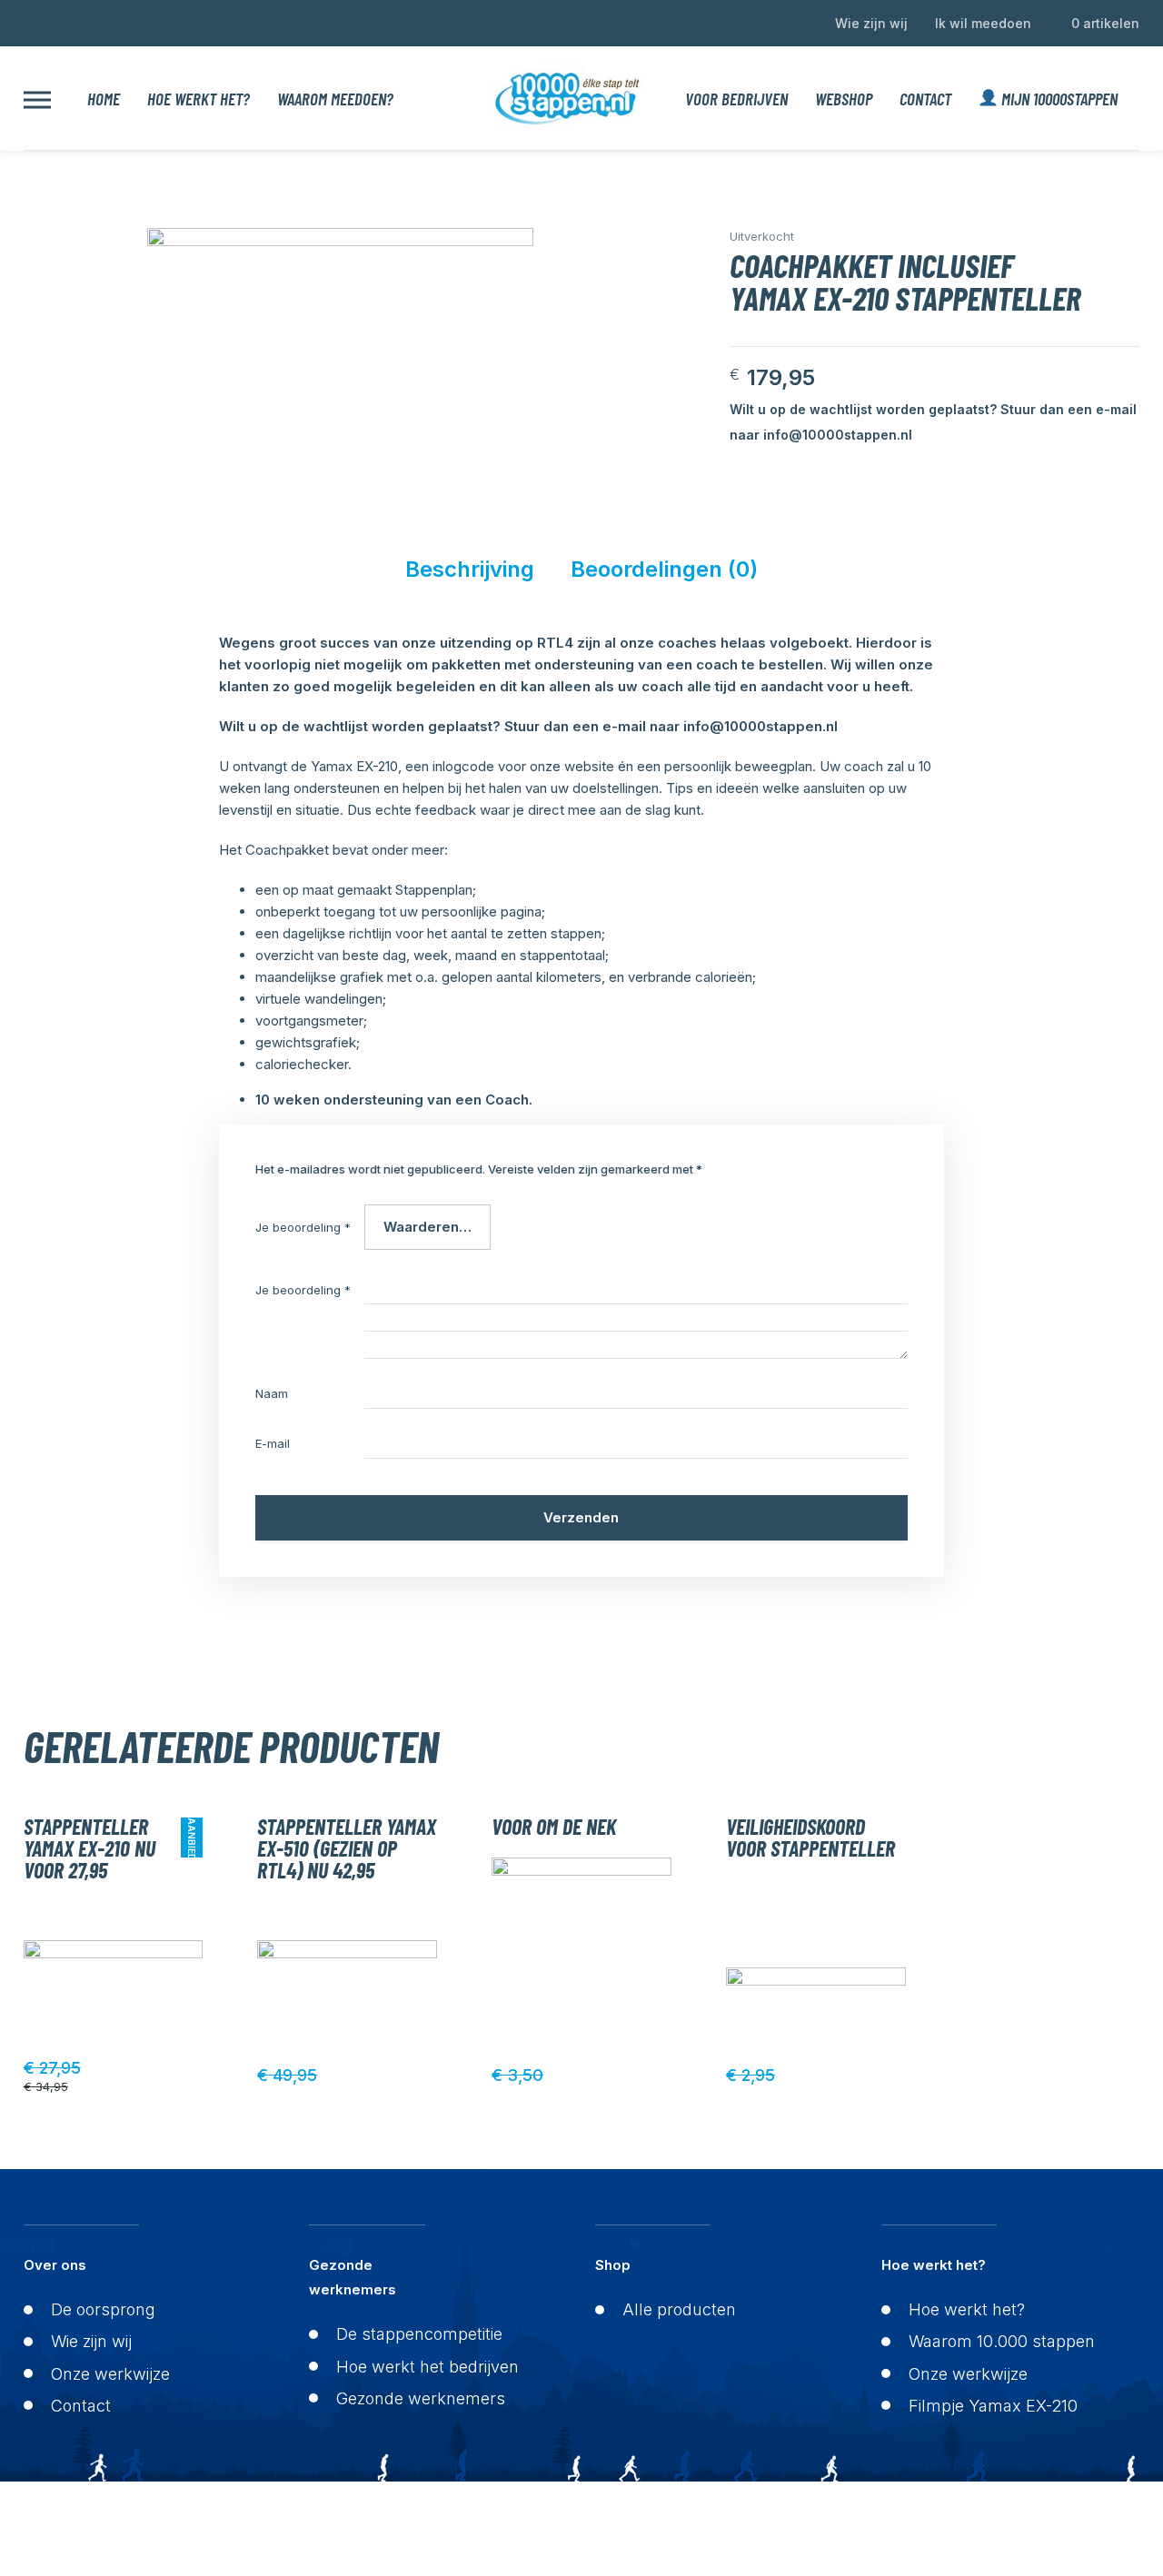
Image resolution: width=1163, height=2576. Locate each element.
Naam (272, 1393)
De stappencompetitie (419, 2334)
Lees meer (193, 2076)
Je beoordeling (303, 1227)
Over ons (55, 2265)
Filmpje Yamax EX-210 (993, 2406)
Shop (613, 2265)
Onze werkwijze (110, 2374)
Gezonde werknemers (353, 2277)
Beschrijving (470, 570)
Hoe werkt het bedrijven (427, 2367)
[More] (37, 99)
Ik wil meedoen (983, 23)
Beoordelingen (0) (664, 570)
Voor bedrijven (736, 99)
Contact (925, 99)
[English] (32, 21)
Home (104, 99)
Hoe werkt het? (199, 99)
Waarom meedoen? (335, 99)
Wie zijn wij (871, 23)
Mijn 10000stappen (1058, 99)
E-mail (273, 1443)
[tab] (470, 574)
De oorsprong (103, 2309)
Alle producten (679, 2309)
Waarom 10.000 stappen (1002, 2341)
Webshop (844, 99)
